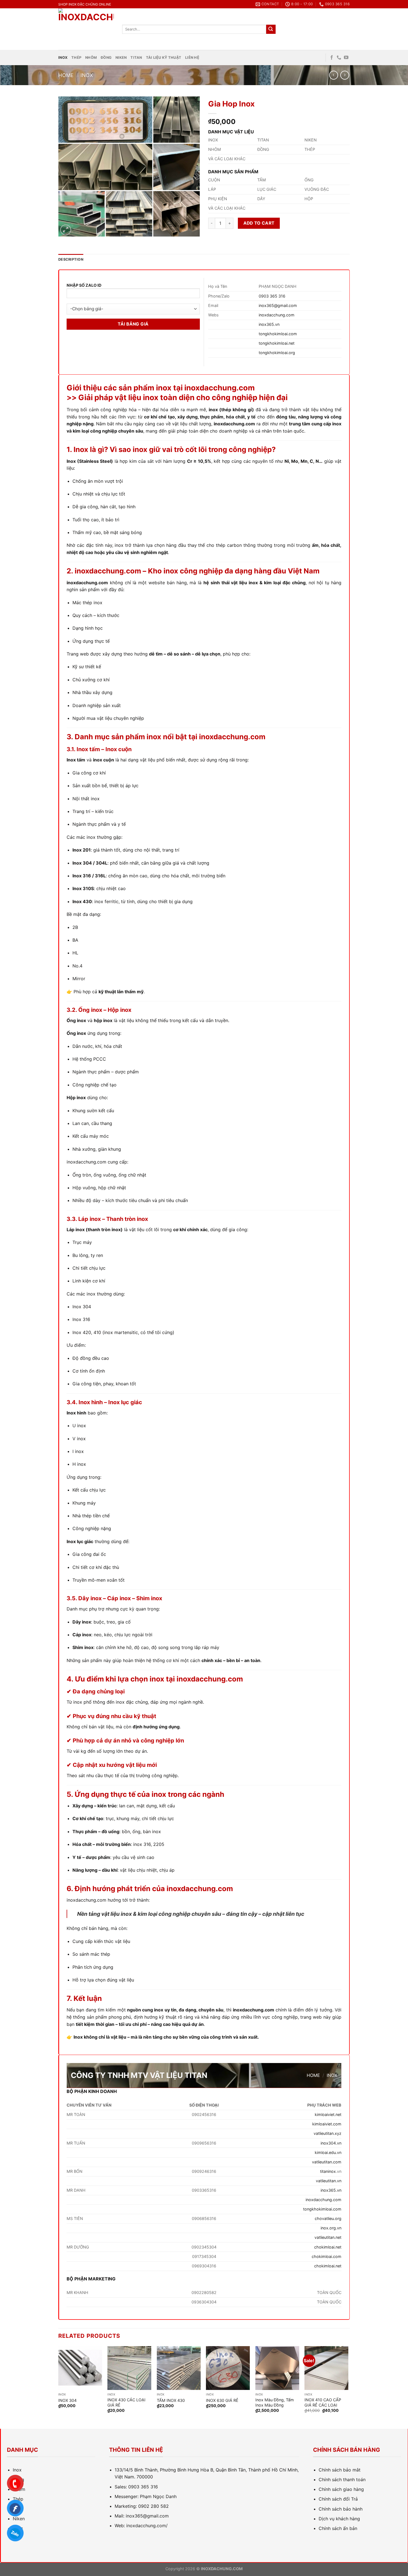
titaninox (328, 2171)
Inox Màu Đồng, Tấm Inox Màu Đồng (275, 2402)
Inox (63, 58)
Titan (136, 58)
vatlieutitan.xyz (328, 2133)
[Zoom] (66, 230)
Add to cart (259, 223)
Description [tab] (71, 259)
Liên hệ (192, 58)
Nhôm (91, 58)
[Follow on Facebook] (332, 58)
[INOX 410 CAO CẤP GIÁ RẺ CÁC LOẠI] (326, 2368)
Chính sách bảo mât (340, 2470)
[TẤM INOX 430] (179, 2368)
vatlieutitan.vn (329, 2181)
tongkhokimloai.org (277, 353)
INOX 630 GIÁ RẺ (222, 2400)
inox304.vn (331, 2143)
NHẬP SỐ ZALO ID (84, 285)
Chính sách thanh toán (342, 2480)
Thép (76, 58)
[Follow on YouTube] (346, 58)
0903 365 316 (272, 296)
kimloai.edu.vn (328, 2152)
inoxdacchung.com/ (147, 2526)
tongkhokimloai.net (277, 343)
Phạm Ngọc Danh (158, 2496)
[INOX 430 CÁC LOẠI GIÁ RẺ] (129, 2368)
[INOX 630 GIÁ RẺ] (228, 2368)
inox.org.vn (331, 2228)
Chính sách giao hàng (341, 2489)
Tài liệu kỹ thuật (164, 58)
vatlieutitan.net (328, 2237)
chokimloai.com (327, 2256)
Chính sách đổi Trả (338, 2499)
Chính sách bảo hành (341, 2509)
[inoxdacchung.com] (86, 29)
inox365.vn (269, 324)
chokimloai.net (328, 2247)
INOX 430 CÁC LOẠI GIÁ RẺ (126, 2402)
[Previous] (59, 2387)
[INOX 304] (80, 2368)
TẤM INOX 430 (171, 2400)
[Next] (348, 2387)
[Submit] (271, 29)
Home (66, 75)
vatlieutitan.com (327, 2162)
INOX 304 (67, 2400)
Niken (121, 58)
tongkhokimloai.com (278, 334)
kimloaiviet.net (328, 2114)
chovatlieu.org (328, 2218)
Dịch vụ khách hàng (339, 2519)
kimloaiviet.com (327, 2124)
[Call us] (339, 58)
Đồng (106, 58)
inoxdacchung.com (277, 315)
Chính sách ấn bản (338, 2528)
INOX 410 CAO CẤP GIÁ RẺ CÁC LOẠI (323, 2402)
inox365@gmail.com (278, 305)
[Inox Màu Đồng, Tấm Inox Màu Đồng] (277, 2368)
